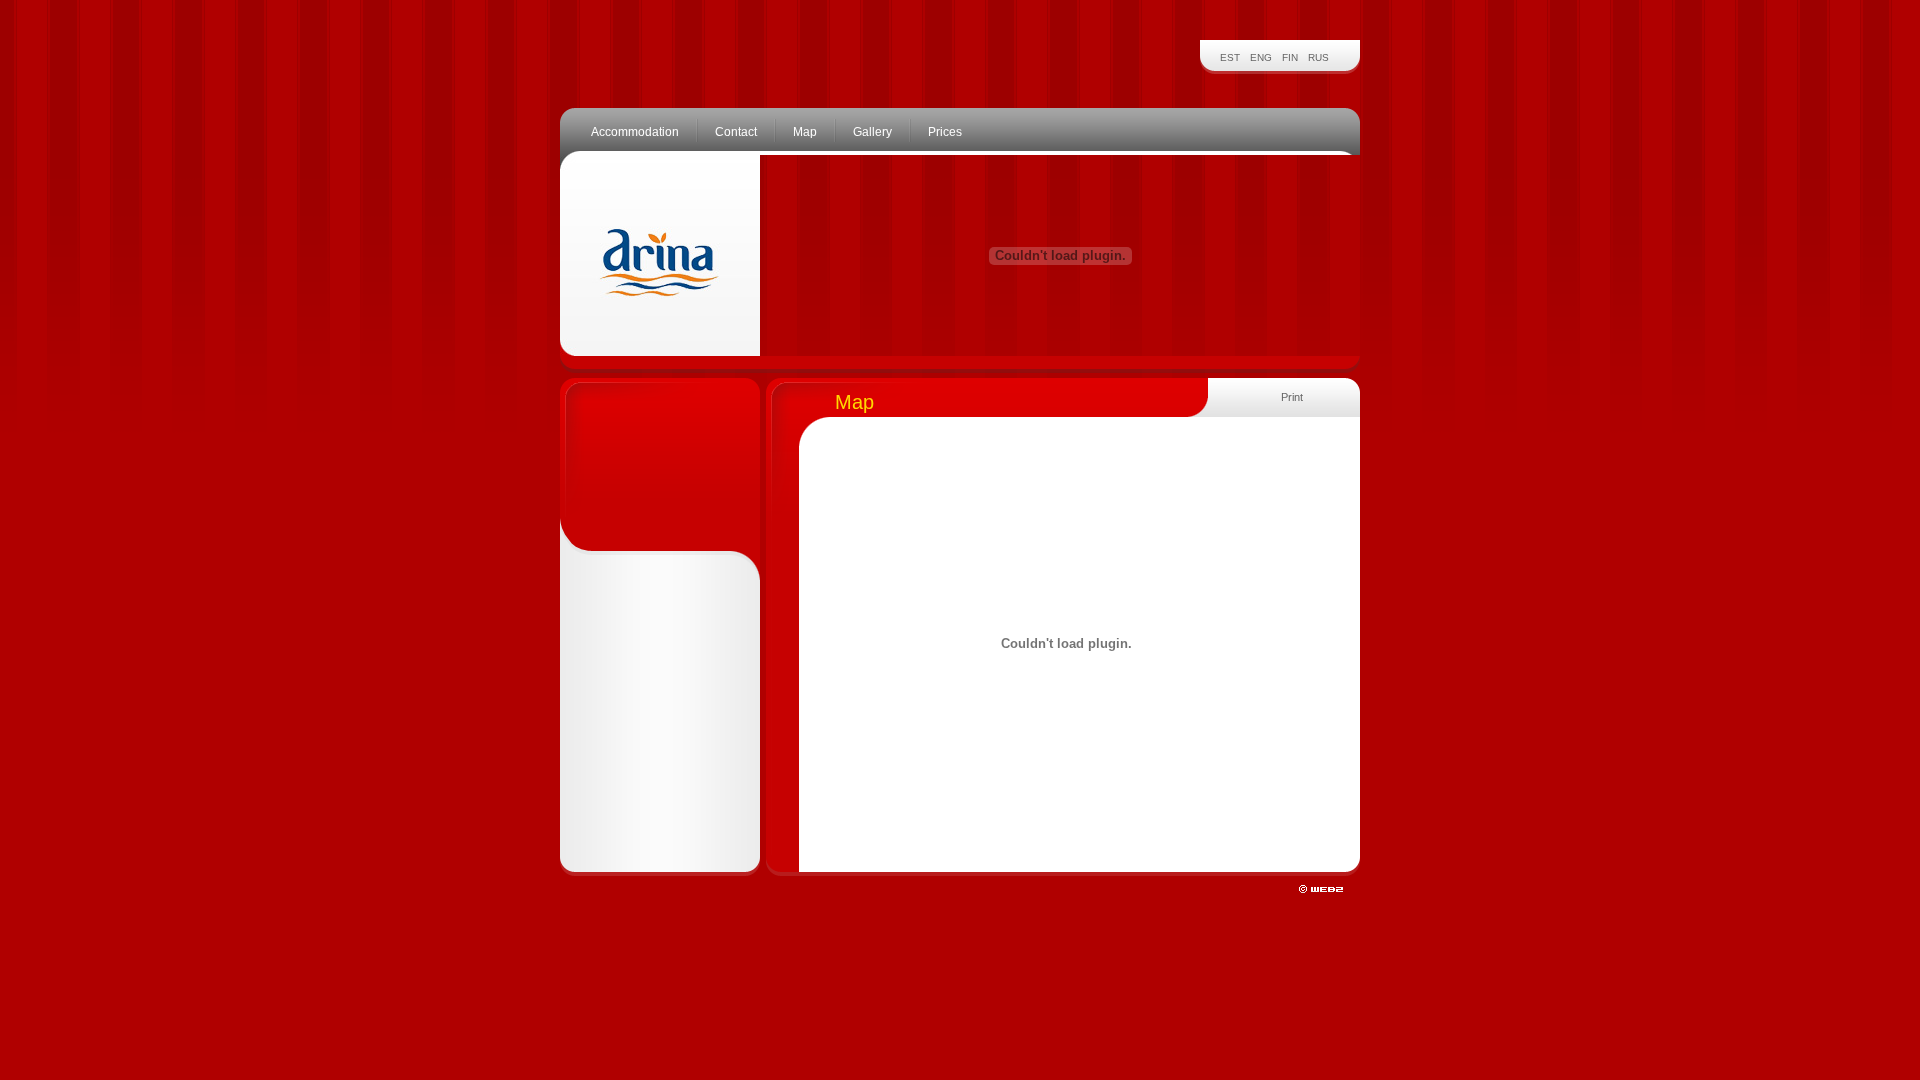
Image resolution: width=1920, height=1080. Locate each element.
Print (1292, 397)
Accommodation (635, 132)
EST (1230, 57)
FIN (1290, 57)
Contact (736, 132)
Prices (945, 132)
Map (805, 132)
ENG (1261, 57)
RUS (1318, 57)
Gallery (872, 132)
